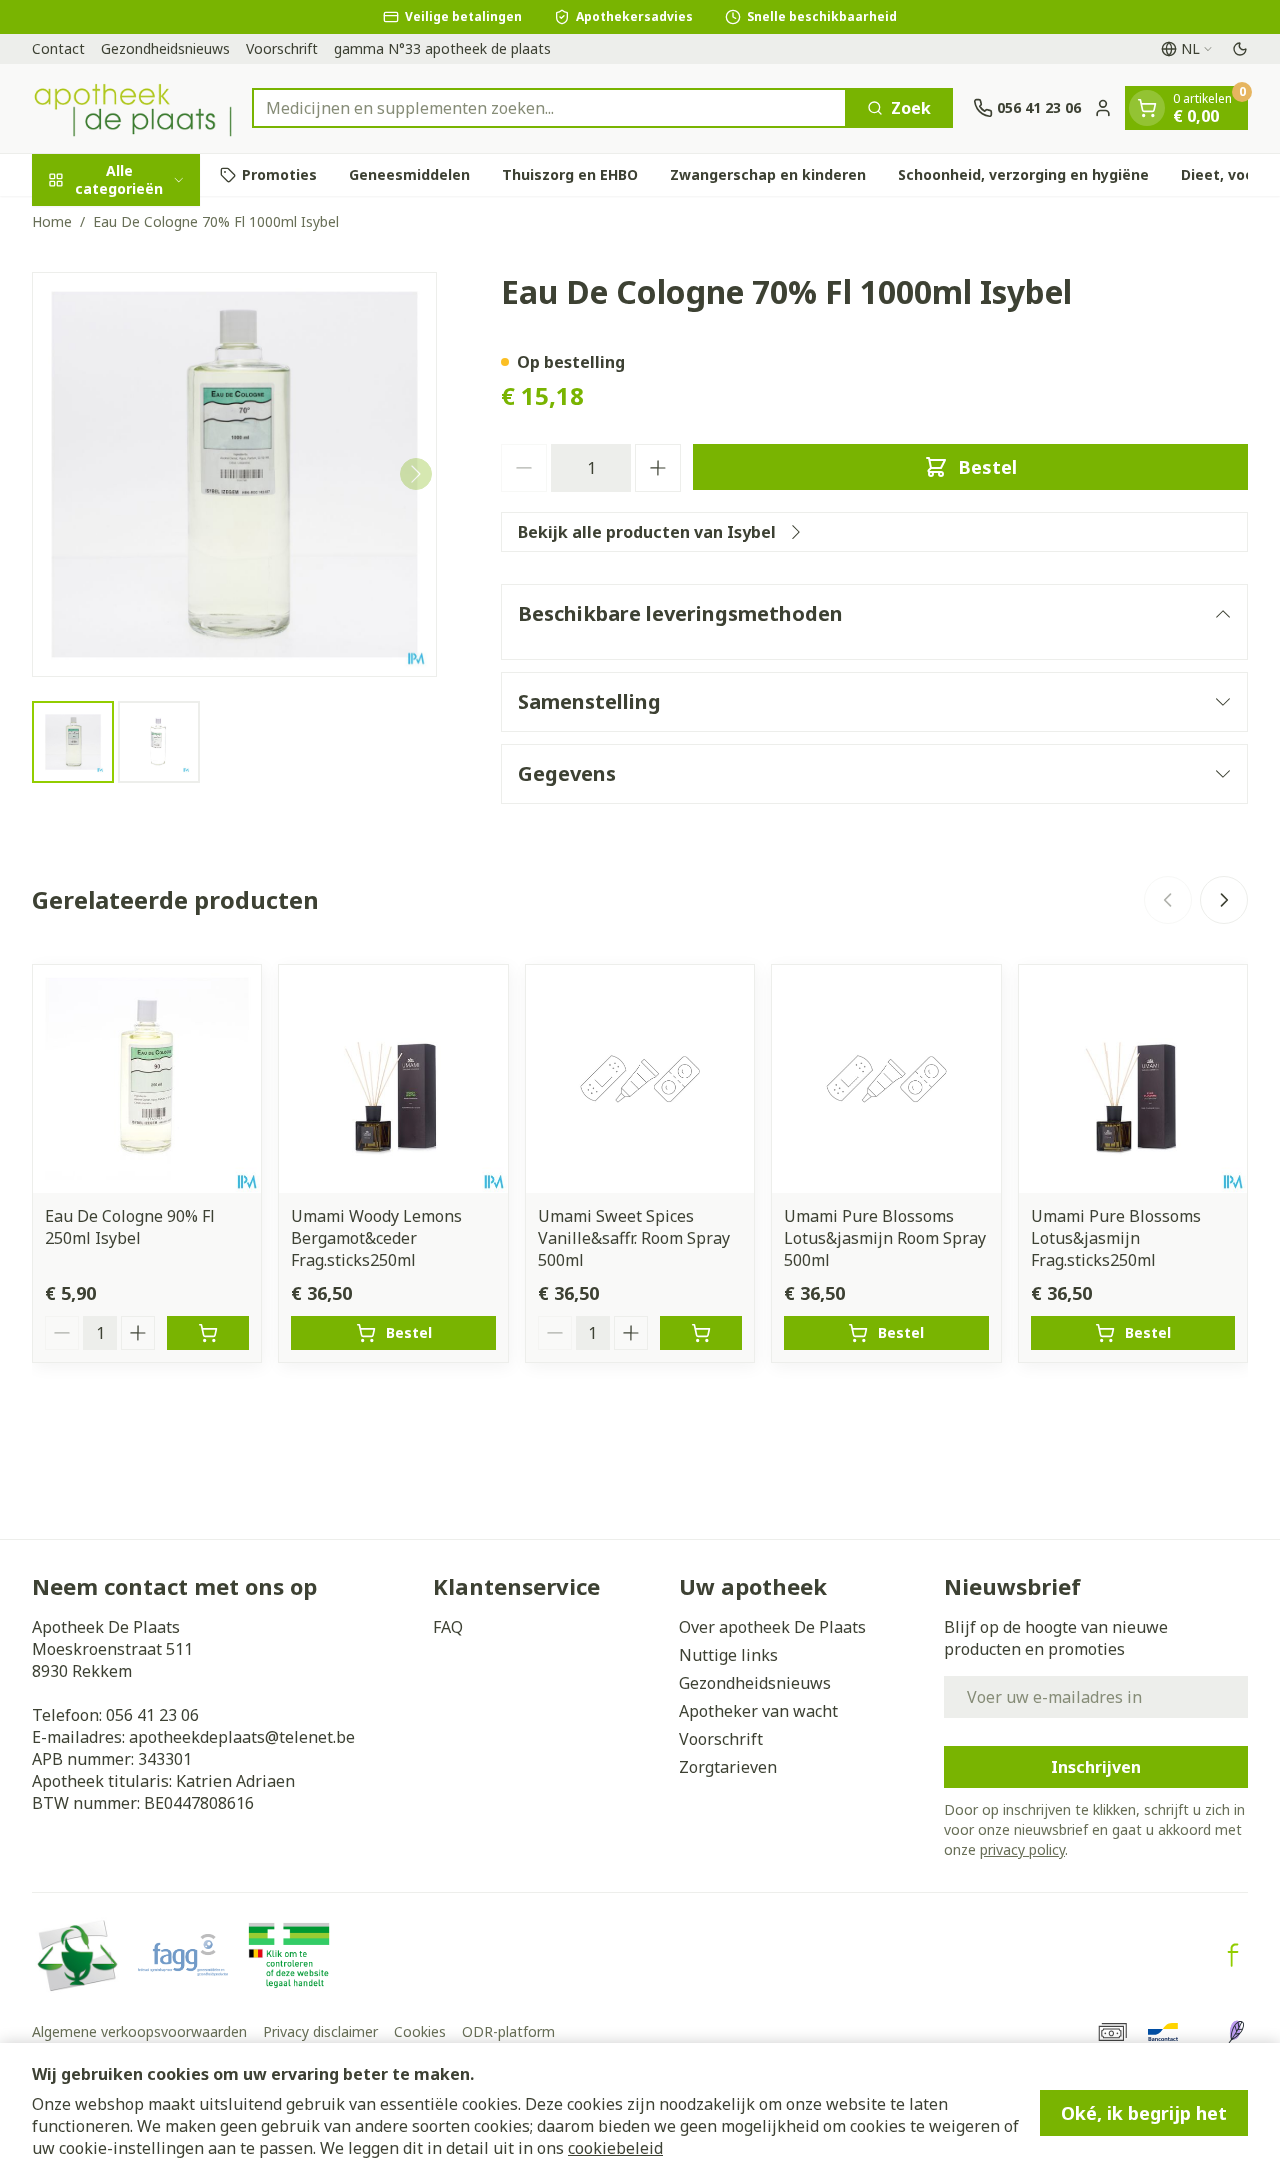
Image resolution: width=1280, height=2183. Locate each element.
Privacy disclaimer (320, 2031)
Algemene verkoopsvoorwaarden (139, 2031)
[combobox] (549, 108)
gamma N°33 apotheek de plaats (442, 48)
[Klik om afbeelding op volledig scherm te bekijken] (234, 474)
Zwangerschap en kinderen (768, 174)
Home (52, 221)
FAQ (448, 1627)
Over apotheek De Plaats (772, 1627)
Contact (58, 48)
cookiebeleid (615, 2148)
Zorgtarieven (728, 1767)
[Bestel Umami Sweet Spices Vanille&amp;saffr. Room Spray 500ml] (701, 1333)
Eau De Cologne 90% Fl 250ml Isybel (130, 1227)
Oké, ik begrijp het (1144, 2113)
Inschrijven (1096, 1767)
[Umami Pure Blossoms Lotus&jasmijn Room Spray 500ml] (886, 1079)
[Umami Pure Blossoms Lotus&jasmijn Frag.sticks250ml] (1133, 1079)
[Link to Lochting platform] (1236, 2032)
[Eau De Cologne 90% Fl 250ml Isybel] (147, 1079)
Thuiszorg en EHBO (570, 174)
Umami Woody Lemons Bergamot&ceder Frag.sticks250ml (376, 1238)
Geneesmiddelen (409, 174)
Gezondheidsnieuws (165, 48)
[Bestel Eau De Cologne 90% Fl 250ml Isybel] (208, 1333)
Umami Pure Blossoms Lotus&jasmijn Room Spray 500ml (885, 1238)
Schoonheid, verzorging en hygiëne (1023, 174)
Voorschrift (282, 48)
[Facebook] (1233, 1955)
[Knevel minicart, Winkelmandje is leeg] (1147, 108)
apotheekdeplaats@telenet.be (242, 1737)
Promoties (279, 174)
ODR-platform (508, 2031)
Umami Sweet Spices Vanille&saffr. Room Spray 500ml (634, 1238)
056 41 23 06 (152, 1715)
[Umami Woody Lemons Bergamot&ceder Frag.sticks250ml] (393, 1079)
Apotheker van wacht (758, 1711)
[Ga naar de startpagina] (132, 108)
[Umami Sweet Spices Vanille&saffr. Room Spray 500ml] (640, 1079)
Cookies (420, 2031)
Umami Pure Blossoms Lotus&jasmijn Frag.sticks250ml (1116, 1238)
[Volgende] (416, 474)
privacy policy (1022, 1849)
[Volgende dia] (1224, 900)
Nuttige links (728, 1655)
